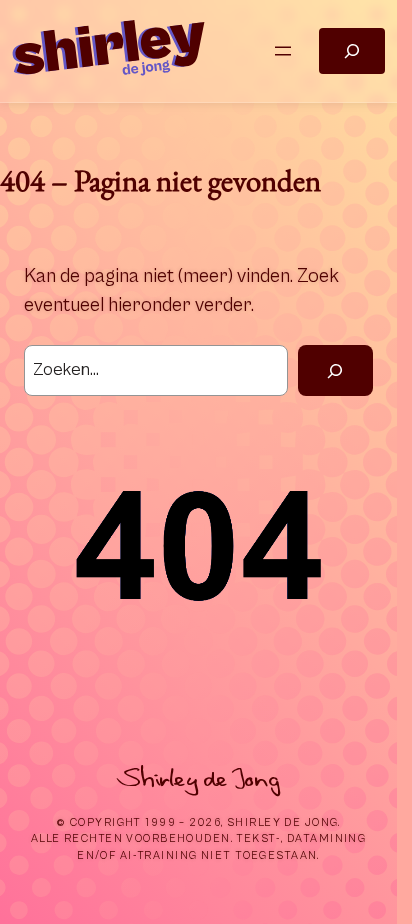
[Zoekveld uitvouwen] (351, 51)
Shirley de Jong (198, 779)
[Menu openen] (283, 51)
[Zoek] (335, 371)
